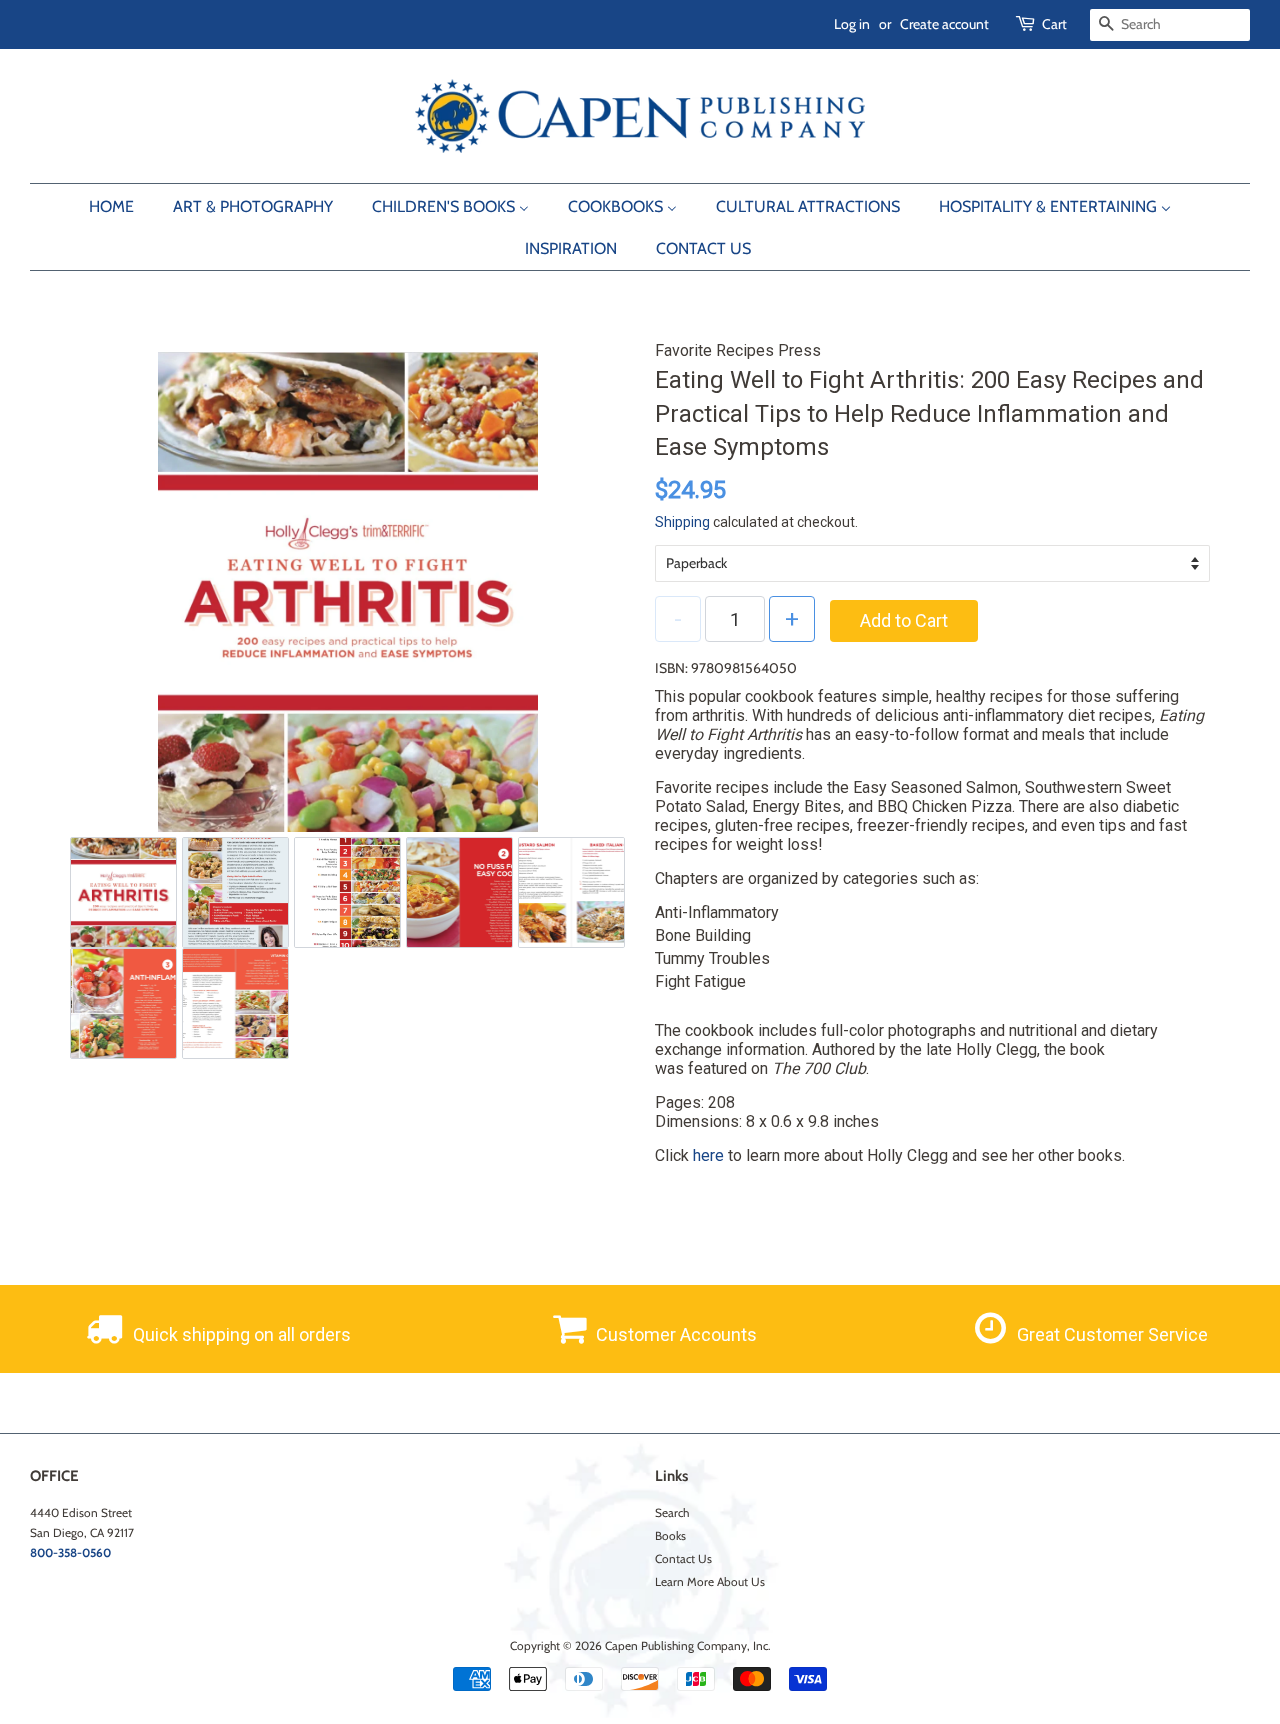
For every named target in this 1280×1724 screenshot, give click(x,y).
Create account (944, 24)
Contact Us (683, 1559)
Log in (852, 24)
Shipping (682, 522)
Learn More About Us (710, 1582)
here (708, 1155)
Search (672, 1513)
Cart (1054, 24)
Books (670, 1536)
